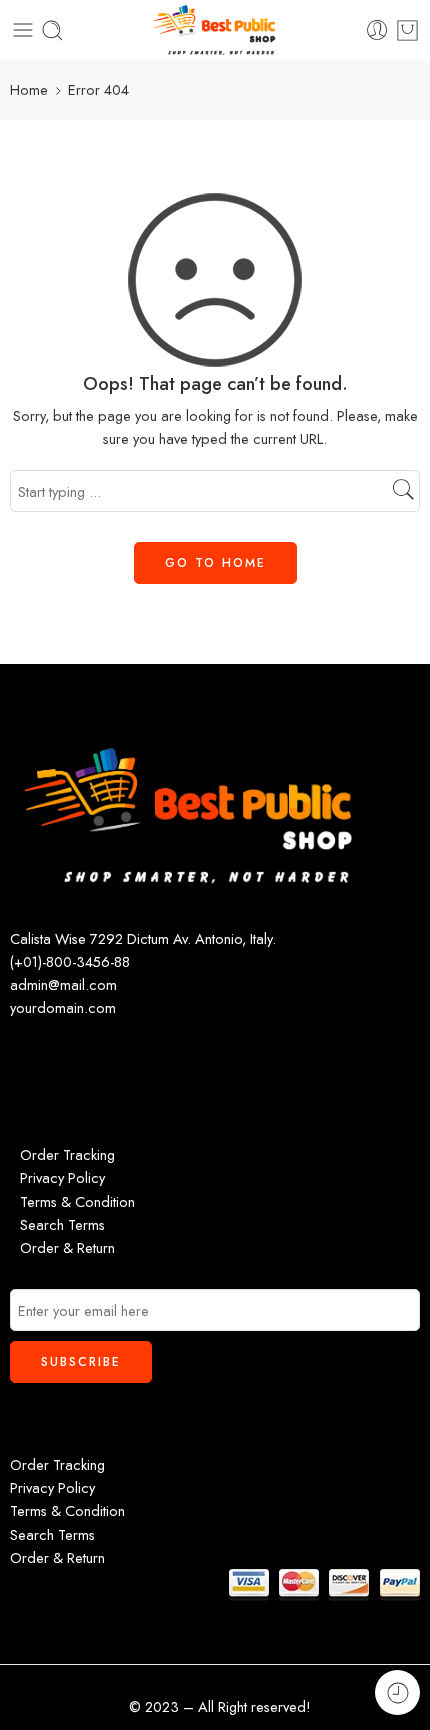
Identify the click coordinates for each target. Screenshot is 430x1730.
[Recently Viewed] (397, 1692)
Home (29, 89)
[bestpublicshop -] (214, 30)
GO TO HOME (215, 563)
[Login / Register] (377, 30)
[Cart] (407, 30)
